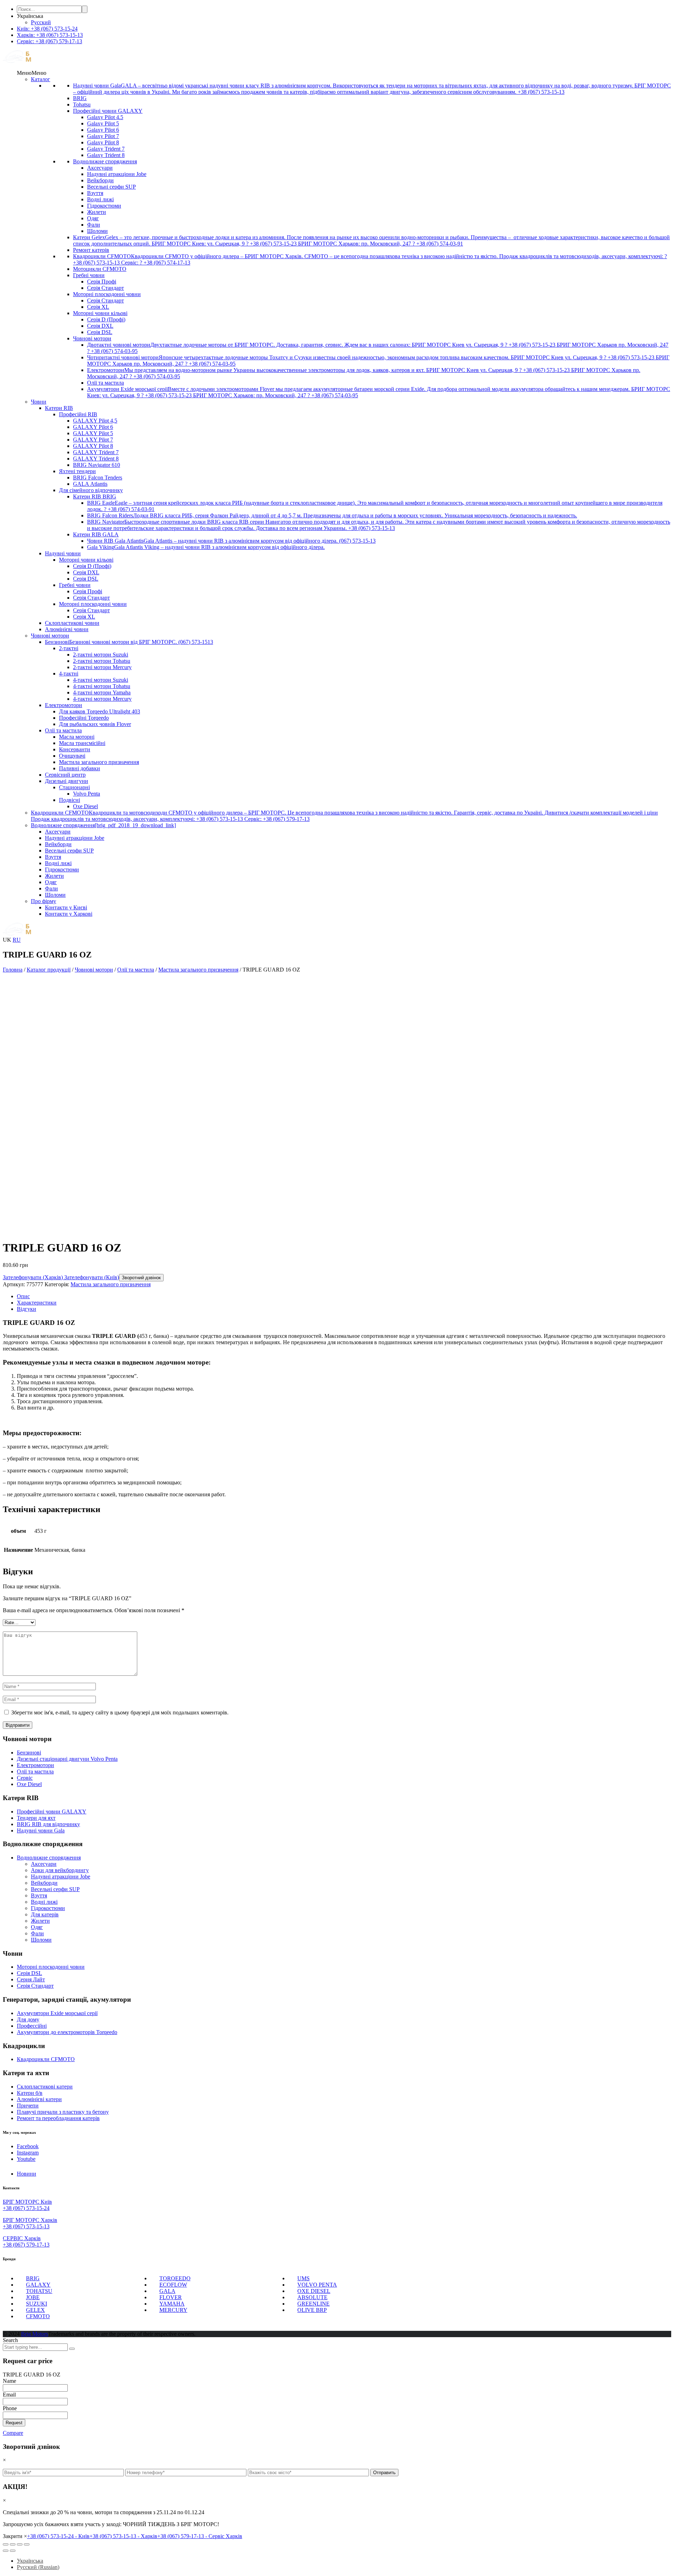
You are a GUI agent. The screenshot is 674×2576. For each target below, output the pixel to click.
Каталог (41, 79)
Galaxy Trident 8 (106, 155)
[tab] (344, 1296)
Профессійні (32, 2026)
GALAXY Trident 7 (96, 452)
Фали (94, 225)
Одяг (93, 218)
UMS (303, 2278)
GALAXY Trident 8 (96, 459)
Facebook (28, 2146)
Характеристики (37, 1303)
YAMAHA (172, 2304)
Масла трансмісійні (82, 743)
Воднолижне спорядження (105, 161)
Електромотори (64, 705)
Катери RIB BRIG (95, 496)
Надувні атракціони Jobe (117, 174)
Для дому (28, 2019)
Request (14, 2423)
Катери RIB (59, 408)
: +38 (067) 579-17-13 (49, 41)
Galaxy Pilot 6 (103, 130)
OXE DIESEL (314, 2291)
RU (17, 940)
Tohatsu (82, 104)
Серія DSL (100, 332)
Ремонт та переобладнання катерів (58, 2118)
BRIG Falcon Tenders (98, 478)
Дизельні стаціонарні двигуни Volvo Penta (67, 1759)
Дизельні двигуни (67, 781)
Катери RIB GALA (96, 534)
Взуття (95, 193)
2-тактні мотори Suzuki (101, 655)
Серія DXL (100, 326)
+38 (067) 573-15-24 (26, 2208)
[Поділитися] (13, 2544)
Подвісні (70, 800)
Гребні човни (89, 275)
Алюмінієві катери (39, 2099)
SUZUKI (37, 2304)
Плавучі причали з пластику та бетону (63, 2112)
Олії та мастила (105, 383)
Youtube (26, 2159)
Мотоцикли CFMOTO (100, 269)
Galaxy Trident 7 (106, 149)
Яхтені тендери (77, 471)
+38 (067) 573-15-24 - (58, 2536)
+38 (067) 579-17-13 (26, 2245)
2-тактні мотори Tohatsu (102, 661)
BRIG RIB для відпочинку (48, 1824)
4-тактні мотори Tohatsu (102, 686)
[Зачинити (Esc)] (6, 2544)
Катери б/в (30, 2093)
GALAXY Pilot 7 (93, 440)
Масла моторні (77, 737)
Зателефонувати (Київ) (91, 1277)
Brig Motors (35, 2334)
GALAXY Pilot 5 (93, 433)
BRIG (80, 98)
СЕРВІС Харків (22, 2238)
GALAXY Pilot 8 (93, 446)
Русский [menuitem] (41, 22)
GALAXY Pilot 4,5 (95, 421)
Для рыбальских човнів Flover (95, 724)
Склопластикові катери (45, 2087)
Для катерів (45, 1914)
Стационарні (74, 787)
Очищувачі (72, 756)
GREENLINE (313, 2304)
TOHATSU (39, 2291)
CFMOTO (38, 2316)
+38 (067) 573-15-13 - (123, 2536)
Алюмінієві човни (67, 629)
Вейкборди (100, 180)
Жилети (97, 212)
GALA (167, 2291)
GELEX (35, 2310)
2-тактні (69, 648)
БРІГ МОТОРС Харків (30, 2220)
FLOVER (171, 2297)
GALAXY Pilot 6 (93, 427)
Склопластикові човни (72, 623)
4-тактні (69, 674)
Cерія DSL (29, 1973)
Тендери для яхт (36, 1818)
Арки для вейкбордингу (60, 1870)
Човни (39, 402)
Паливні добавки (80, 768)
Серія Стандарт (105, 288)
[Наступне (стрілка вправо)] (13, 2551)
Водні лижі (100, 199)
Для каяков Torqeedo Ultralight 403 (100, 711)
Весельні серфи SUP (111, 187)
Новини (27, 2174)
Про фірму (44, 901)
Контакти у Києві (66, 907)
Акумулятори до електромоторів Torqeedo (67, 2032)
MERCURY (173, 2310)
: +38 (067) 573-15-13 (50, 35)
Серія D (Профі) (106, 319)
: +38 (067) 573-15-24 (47, 29)
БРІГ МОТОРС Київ (27, 2202)
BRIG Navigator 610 (97, 465)
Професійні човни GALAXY (108, 111)
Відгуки (27, 1309)
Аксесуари (100, 168)
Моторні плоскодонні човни (107, 294)
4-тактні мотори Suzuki (101, 680)
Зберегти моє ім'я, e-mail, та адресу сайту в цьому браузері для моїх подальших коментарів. (120, 1712)
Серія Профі (102, 282)
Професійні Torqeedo (84, 718)
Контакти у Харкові (69, 914)
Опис (23, 1296)
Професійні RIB (78, 414)
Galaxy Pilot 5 (103, 123)
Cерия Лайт (31, 1979)
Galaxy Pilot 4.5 (105, 117)
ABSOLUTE (312, 2297)
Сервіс (25, 1778)
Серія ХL (98, 307)
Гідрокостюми (104, 206)
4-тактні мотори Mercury (102, 699)
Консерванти (75, 749)
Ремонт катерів (91, 250)
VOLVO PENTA (317, 2285)
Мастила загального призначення (99, 762)
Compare (13, 2433)
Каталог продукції (49, 970)
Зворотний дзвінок (141, 1278)
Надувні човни (63, 553)
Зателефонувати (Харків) (33, 1277)
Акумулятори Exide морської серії (57, 2013)
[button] (32, 73)
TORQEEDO (175, 2278)
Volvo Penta (87, 794)
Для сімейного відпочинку (91, 490)
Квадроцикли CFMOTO (46, 2059)
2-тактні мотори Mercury (102, 667)
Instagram (28, 2153)
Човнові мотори (92, 338)
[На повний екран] (20, 2544)
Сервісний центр (65, 775)
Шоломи (97, 231)
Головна (13, 970)
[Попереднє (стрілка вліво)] (6, 2551)
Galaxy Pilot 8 (103, 142)
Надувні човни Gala (41, 1830)
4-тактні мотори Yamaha (102, 692)
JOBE (33, 2297)
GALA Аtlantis (90, 484)
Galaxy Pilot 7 (103, 136)
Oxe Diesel (85, 806)
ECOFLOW (173, 2285)
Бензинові (29, 1753)
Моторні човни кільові (100, 313)
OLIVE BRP (312, 2310)
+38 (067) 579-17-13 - (200, 2536)
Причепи (28, 2106)
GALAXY (38, 2285)
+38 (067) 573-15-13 (26, 2226)
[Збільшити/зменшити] (27, 2544)
